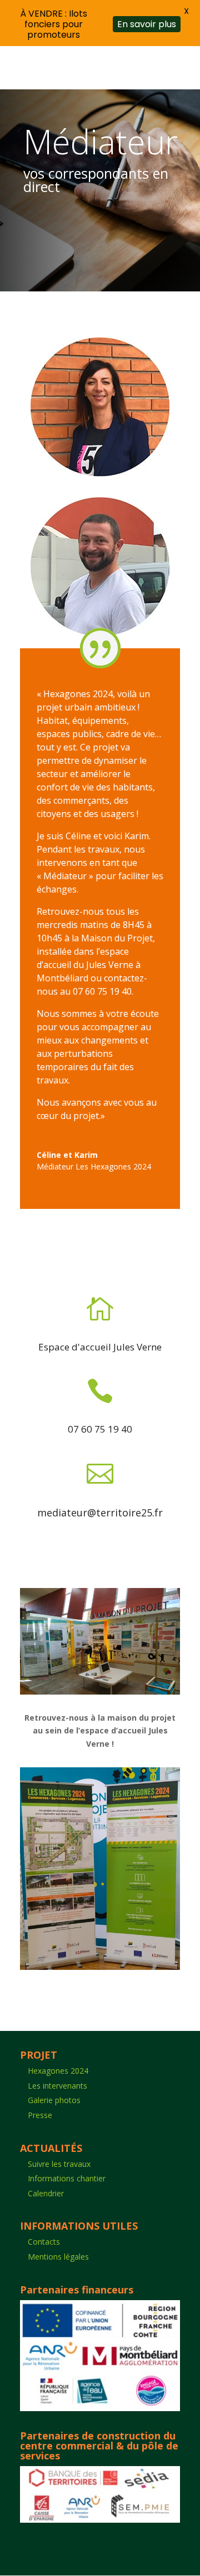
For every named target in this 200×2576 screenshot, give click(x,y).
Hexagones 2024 (58, 2071)
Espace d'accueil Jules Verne (100, 1347)
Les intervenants (57, 2086)
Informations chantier (67, 2178)
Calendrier (46, 2193)
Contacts (44, 2242)
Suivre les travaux (59, 2164)
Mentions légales (58, 2257)
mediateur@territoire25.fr (100, 1513)
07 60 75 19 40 (100, 1429)
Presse (40, 2115)
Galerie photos (54, 2100)
